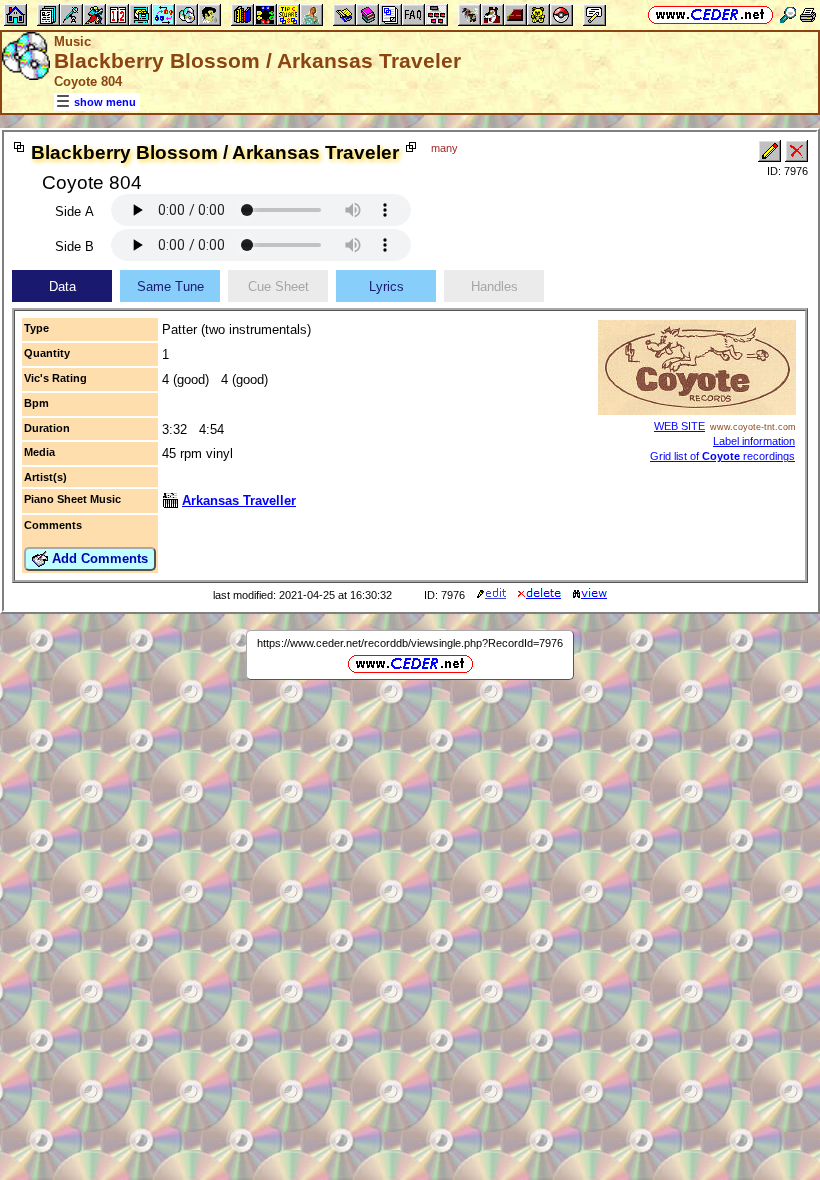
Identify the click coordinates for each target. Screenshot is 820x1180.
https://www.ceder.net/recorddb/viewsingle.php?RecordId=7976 (410, 643)
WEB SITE (679, 426)
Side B (74, 246)
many (444, 148)
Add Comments (98, 558)
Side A (74, 211)
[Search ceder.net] (788, 14)
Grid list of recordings (722, 456)
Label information (754, 441)
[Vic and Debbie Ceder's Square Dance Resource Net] (710, 14)
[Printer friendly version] (808, 14)
